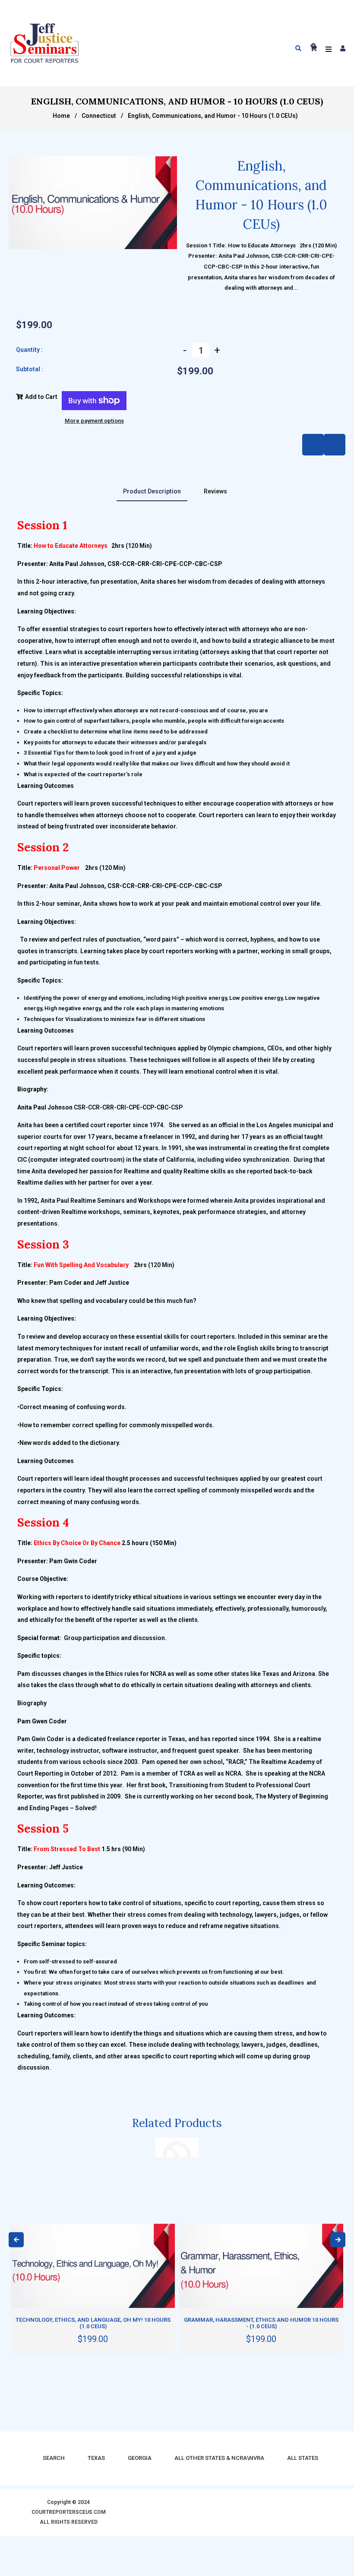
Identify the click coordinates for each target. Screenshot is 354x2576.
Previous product (335, 445)
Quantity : (29, 350)
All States (303, 2458)
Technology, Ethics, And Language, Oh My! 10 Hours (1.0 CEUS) (93, 2323)
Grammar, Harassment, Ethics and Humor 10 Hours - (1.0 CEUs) (261, 2323)
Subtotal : (30, 369)
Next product (313, 445)
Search (54, 2458)
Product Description (152, 491)
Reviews (215, 491)
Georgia (140, 2458)
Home (61, 116)
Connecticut (99, 116)
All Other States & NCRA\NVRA (219, 2458)
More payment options (94, 421)
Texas (96, 2458)
